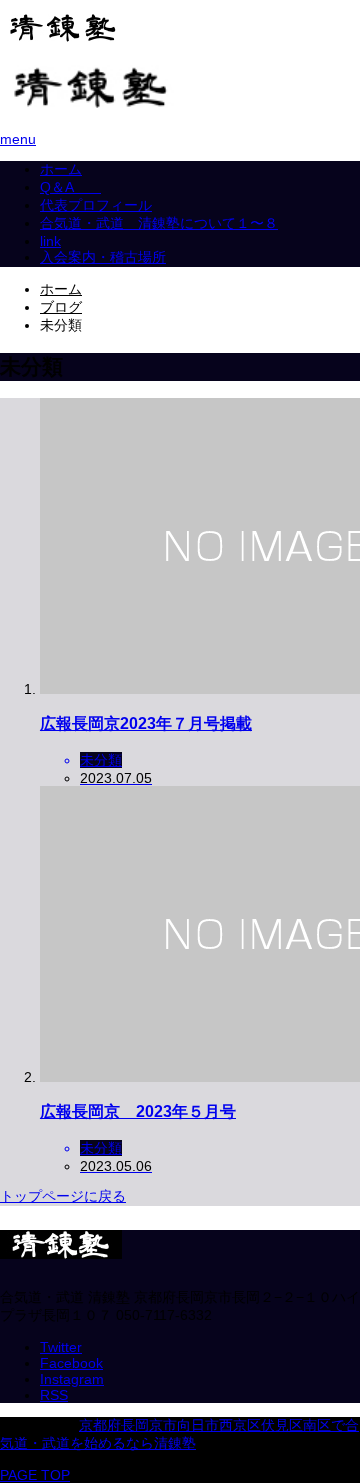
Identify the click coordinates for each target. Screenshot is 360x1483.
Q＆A (70, 187)
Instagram (72, 1379)
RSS (54, 1395)
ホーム (61, 169)
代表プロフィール (96, 205)
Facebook (71, 1363)
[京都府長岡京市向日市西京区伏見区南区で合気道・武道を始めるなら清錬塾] (62, 36)
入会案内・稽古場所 (103, 257)
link (50, 241)
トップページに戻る (63, 1196)
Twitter (61, 1347)
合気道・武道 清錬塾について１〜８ (159, 223)
